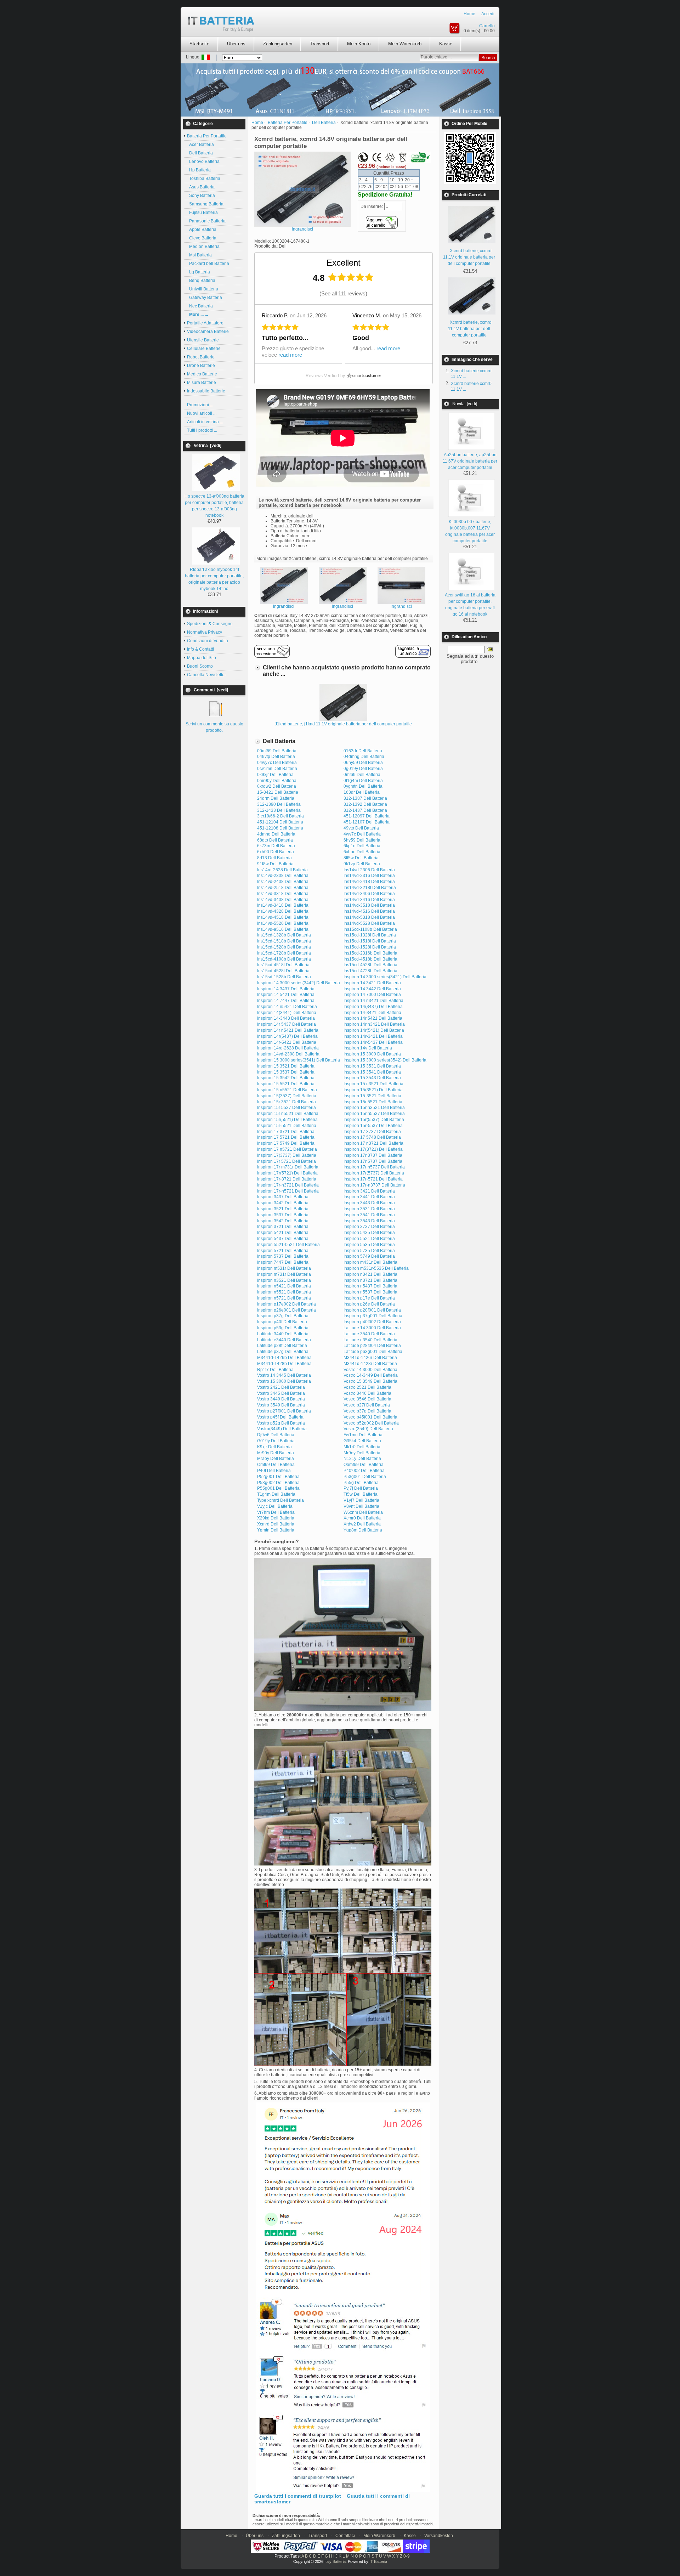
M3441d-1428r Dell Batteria (370, 1364)
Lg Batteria (199, 272)
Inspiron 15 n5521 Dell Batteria (287, 1090)
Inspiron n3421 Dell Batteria (370, 1274)
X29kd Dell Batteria (276, 1518)
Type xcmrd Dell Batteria (280, 1500)
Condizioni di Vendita (208, 641)
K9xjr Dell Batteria (274, 1447)
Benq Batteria (201, 281)
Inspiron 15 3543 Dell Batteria (372, 1078)
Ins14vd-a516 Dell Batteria (283, 929)
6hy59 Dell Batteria (362, 840)
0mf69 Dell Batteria (362, 775)
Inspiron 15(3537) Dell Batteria (287, 1096)
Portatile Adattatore (205, 323)
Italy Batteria (335, 2561)
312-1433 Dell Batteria (279, 810)
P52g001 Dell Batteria (278, 1477)
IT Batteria (378, 2561)
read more (290, 355)
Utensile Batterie (203, 340)
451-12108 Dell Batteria (280, 828)
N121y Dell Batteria (362, 1459)
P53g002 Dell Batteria (278, 1483)
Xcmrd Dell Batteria (276, 1524)
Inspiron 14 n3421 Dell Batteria (373, 1001)
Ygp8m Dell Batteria (363, 1530)
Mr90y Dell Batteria (276, 1453)
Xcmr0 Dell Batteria (362, 1518)
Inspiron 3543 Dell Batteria (369, 1221)
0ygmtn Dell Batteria (363, 786)
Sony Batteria (201, 196)
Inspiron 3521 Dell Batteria (283, 1209)
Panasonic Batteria (206, 221)
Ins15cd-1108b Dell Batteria (370, 929)
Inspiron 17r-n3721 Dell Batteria (288, 1185)
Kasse (446, 44)
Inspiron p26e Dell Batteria (369, 1304)
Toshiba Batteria (204, 179)
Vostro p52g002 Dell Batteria (371, 1423)
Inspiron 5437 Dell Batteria (283, 1239)
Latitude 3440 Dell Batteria (283, 1334)
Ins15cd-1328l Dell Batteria (370, 935)
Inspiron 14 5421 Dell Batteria (286, 995)
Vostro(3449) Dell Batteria (282, 1429)
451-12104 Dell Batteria (280, 822)
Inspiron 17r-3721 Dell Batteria (287, 1179)
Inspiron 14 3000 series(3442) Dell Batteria (299, 983)
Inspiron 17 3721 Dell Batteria (286, 1132)
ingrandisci (284, 606)
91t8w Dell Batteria (275, 864)
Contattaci (345, 2536)
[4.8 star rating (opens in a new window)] (351, 277)
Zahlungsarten (278, 44)
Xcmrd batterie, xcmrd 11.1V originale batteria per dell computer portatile (469, 257)
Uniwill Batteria (203, 289)
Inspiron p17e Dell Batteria (369, 1298)
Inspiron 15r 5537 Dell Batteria (287, 1108)
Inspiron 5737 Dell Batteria (283, 1256)
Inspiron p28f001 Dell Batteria (372, 1310)
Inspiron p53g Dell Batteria (283, 1328)
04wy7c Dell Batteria (277, 763)
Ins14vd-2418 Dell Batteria (369, 882)
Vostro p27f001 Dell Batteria (284, 1411)
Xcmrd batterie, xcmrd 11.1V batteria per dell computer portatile (470, 329)
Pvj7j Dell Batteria (361, 1488)
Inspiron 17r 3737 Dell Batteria (373, 1155)
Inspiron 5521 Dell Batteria (369, 1239)
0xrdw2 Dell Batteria (277, 786)
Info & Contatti (200, 649)
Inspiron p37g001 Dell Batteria (373, 1316)
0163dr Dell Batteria (363, 751)
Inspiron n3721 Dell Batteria (370, 1280)
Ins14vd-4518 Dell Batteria (283, 917)
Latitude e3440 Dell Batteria (284, 1340)
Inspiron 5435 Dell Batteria (369, 1233)
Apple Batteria (202, 230)
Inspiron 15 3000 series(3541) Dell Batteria (299, 1060)
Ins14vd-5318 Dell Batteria (369, 917)
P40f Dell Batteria (274, 1471)
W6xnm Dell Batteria (363, 1512)
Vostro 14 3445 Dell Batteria (284, 1375)
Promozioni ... (200, 405)
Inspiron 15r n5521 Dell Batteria (288, 1114)
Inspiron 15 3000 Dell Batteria (372, 1054)
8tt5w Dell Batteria (361, 858)
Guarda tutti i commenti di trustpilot (298, 2496)
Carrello (487, 26)
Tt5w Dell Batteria (361, 1494)
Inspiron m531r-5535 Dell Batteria (376, 1268)
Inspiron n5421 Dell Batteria (284, 1286)
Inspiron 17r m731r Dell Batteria (288, 1167)
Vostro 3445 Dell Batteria (281, 1393)
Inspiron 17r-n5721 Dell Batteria (288, 1191)
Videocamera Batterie (208, 332)
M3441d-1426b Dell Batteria (284, 1358)
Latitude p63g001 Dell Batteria (373, 1352)
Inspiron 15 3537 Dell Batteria (286, 1072)
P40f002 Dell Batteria (364, 1471)
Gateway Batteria (205, 298)
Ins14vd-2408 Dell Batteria (283, 882)
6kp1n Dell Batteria (362, 846)
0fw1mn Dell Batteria (277, 769)
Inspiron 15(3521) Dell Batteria (373, 1090)
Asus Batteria (201, 187)
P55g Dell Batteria (361, 1483)
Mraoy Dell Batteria (276, 1459)
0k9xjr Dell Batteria (275, 775)
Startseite (199, 44)
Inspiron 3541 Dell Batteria (369, 1215)
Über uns (236, 44)
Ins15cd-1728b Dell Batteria (284, 953)
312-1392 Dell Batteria (365, 804)
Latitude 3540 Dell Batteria (369, 1334)
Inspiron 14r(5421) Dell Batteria (374, 1030)
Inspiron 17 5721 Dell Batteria (286, 1137)
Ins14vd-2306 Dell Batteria (369, 870)
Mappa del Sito (202, 658)
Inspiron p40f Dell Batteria (282, 1322)
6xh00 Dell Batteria (276, 852)
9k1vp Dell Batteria (362, 864)
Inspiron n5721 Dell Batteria (284, 1298)
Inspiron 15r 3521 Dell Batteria (287, 1102)
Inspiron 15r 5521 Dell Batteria (373, 1102)
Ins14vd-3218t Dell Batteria (370, 888)
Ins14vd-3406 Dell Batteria (369, 894)
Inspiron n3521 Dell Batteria (284, 1280)
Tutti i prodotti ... (202, 430)
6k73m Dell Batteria (276, 846)
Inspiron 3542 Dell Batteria (283, 1221)
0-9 (407, 2556)
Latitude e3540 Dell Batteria (370, 1340)
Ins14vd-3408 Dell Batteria (283, 900)
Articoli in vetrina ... (205, 422)
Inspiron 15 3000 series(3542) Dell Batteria (385, 1060)
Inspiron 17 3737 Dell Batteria (372, 1132)
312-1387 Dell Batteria (365, 798)
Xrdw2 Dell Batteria (362, 1524)
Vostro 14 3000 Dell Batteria (370, 1370)
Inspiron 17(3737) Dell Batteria (287, 1155)
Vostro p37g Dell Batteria (367, 1411)
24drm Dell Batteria (276, 798)
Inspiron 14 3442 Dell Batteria (372, 989)
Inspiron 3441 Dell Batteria (369, 1197)
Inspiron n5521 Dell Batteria (284, 1292)
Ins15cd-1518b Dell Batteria (284, 941)
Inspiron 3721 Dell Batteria (283, 1227)
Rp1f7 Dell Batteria (275, 1370)
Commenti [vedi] (211, 690)
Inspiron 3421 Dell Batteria (369, 1191)
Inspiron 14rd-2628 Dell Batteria (288, 1048)
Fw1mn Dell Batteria (363, 1435)
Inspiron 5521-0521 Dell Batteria (288, 1245)
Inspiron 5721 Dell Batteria (283, 1251)
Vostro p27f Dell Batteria (367, 1405)
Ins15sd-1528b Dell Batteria (284, 977)
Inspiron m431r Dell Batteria (370, 1262)
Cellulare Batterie (204, 349)
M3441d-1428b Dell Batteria (284, 1364)
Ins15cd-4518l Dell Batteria (283, 965)
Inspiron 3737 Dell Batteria (369, 1227)
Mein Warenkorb (405, 44)
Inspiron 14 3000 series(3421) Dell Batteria (385, 977)
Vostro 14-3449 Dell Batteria (371, 1375)
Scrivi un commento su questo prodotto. (214, 727)
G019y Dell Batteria (276, 1441)
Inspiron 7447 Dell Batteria (283, 1262)
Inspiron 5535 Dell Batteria (369, 1245)
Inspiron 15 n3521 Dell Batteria (373, 1084)
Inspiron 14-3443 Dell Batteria (286, 1018)
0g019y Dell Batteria (363, 769)
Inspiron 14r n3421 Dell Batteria (374, 1024)
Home (469, 14)
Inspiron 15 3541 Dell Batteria (372, 1072)
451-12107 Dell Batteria (367, 822)
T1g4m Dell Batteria (276, 1494)
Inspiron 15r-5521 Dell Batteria (287, 1126)
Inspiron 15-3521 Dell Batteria (372, 1096)
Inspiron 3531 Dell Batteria (369, 1209)
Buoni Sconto (200, 666)
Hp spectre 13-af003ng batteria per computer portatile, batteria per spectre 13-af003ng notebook (214, 506)
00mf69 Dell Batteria (277, 751)
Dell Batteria (200, 153)
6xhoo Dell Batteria (362, 852)
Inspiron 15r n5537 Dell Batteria (374, 1114)
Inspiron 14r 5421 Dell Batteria (373, 1018)
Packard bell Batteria (208, 264)
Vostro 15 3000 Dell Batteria (284, 1381)
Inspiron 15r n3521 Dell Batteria (374, 1108)
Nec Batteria (200, 306)
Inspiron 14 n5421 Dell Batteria (287, 1007)
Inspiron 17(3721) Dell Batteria (373, 1149)
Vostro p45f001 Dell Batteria (370, 1417)
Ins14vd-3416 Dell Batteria (369, 900)
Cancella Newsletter (206, 675)
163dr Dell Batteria (362, 792)
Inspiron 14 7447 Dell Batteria (286, 1001)
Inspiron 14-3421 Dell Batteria (372, 1013)
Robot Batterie (201, 357)
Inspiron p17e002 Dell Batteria (287, 1304)
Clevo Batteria (202, 238)
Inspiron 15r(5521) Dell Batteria (287, 1120)
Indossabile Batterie (206, 391)
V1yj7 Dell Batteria (361, 1500)
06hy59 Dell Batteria (363, 763)
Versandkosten (439, 2536)
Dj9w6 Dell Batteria (276, 1435)
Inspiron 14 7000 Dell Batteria (372, 995)
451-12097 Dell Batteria (367, 816)
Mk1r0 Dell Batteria (362, 1447)
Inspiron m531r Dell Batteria (284, 1268)
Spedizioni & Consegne (210, 624)
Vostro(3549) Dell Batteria (368, 1429)
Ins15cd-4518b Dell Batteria (370, 959)
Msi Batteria (199, 255)
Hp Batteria (199, 170)
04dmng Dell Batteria (364, 757)
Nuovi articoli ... (202, 413)
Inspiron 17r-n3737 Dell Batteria (374, 1185)
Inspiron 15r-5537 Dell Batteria (373, 1126)
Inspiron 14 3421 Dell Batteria (372, 983)
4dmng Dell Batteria (276, 834)
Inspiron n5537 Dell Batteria (370, 1292)
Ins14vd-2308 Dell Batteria (283, 876)
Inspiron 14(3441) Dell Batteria (287, 1013)
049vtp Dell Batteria (276, 757)
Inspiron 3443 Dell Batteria (369, 1203)
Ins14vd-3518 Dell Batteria (369, 905)
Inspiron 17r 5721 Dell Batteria (287, 1161)
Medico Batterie (202, 374)
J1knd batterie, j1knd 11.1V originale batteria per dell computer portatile (343, 724)
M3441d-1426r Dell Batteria (370, 1358)
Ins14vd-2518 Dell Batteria (283, 888)
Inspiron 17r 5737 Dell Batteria (373, 1161)
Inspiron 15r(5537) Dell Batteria (374, 1120)
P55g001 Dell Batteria (278, 1488)
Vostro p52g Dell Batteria (281, 1423)
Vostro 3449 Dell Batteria (281, 1399)
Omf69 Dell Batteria (276, 1465)
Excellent (344, 263)
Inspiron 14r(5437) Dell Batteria (287, 1036)
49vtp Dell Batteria (361, 828)
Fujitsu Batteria (202, 213)
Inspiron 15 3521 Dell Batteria (286, 1066)
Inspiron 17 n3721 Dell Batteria (373, 1143)
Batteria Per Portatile (288, 123)
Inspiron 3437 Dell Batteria (283, 1197)
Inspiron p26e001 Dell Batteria (287, 1310)
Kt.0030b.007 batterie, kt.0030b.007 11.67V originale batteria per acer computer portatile (470, 531)
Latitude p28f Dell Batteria (282, 1346)
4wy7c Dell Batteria (362, 834)
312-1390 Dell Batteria (279, 804)
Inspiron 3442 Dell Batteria (283, 1203)
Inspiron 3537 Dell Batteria (283, 1215)
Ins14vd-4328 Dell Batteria (283, 911)
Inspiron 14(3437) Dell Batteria (373, 1007)
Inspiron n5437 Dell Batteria (370, 1286)
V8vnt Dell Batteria (361, 1506)
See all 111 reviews (343, 293)
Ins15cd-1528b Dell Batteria (284, 947)
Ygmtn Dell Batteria (276, 1530)
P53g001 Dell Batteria (365, 1477)
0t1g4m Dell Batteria (363, 781)
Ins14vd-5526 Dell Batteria (283, 923)
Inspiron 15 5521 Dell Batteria (286, 1084)
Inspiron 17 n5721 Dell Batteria (287, 1149)
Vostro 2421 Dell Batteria (281, 1387)
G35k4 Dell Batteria (362, 1441)
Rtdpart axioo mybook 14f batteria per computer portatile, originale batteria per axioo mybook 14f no (214, 579)
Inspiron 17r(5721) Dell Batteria (287, 1173)
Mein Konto (359, 44)
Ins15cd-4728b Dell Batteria (370, 971)
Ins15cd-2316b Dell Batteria (370, 953)
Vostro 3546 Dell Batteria (367, 1399)
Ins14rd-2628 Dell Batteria (282, 870)
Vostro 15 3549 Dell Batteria (370, 1381)
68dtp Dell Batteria (275, 840)
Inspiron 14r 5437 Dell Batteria (287, 1024)
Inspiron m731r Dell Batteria (284, 1274)
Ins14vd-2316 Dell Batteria (369, 876)
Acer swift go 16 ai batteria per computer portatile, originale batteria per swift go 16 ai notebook (470, 605)
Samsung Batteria (205, 204)
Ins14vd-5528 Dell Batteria (369, 923)
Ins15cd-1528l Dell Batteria (370, 947)
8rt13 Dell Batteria (274, 858)
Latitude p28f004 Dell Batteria (372, 1346)
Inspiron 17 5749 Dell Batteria (286, 1143)
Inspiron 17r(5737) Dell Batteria (374, 1173)
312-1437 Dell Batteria (365, 810)
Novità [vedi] (465, 404)
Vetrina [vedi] (208, 446)
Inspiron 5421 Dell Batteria (283, 1233)
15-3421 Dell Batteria (278, 792)
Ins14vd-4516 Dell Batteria (369, 911)
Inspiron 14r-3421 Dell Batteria (373, 1036)
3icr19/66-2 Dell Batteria (280, 816)
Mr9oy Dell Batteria (362, 1453)
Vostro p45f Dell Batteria (280, 1417)
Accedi (488, 14)
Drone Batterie (201, 366)
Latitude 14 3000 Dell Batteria (372, 1328)
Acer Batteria (200, 145)
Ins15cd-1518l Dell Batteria (370, 941)
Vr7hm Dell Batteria (276, 1512)
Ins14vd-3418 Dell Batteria (283, 905)
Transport (320, 44)
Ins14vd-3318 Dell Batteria (283, 894)
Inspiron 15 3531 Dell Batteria (372, 1066)
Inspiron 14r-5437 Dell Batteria (373, 1042)
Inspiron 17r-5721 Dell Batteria (373, 1179)
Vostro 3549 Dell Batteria (281, 1405)
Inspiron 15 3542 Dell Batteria (286, 1078)
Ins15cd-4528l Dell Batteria (283, 971)
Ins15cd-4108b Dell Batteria (284, 959)
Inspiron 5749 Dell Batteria (369, 1256)
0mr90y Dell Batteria (277, 781)
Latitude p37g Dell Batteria (283, 1352)
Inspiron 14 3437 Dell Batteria (286, 989)
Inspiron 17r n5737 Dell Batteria (374, 1167)
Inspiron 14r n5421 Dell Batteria (288, 1030)
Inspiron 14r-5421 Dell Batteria (287, 1042)
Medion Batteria (203, 247)
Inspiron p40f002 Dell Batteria (372, 1322)
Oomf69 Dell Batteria (364, 1465)
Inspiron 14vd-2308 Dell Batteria (288, 1054)
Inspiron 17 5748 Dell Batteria (372, 1137)
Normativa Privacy (205, 632)
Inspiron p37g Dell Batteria (283, 1316)
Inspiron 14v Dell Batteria (368, 1048)
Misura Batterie (202, 383)
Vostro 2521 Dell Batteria (367, 1387)
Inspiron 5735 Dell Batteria (369, 1251)
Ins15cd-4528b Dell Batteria (370, 965)
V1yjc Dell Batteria (275, 1506)
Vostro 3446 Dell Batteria (367, 1393)
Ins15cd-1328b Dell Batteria (284, 935)
